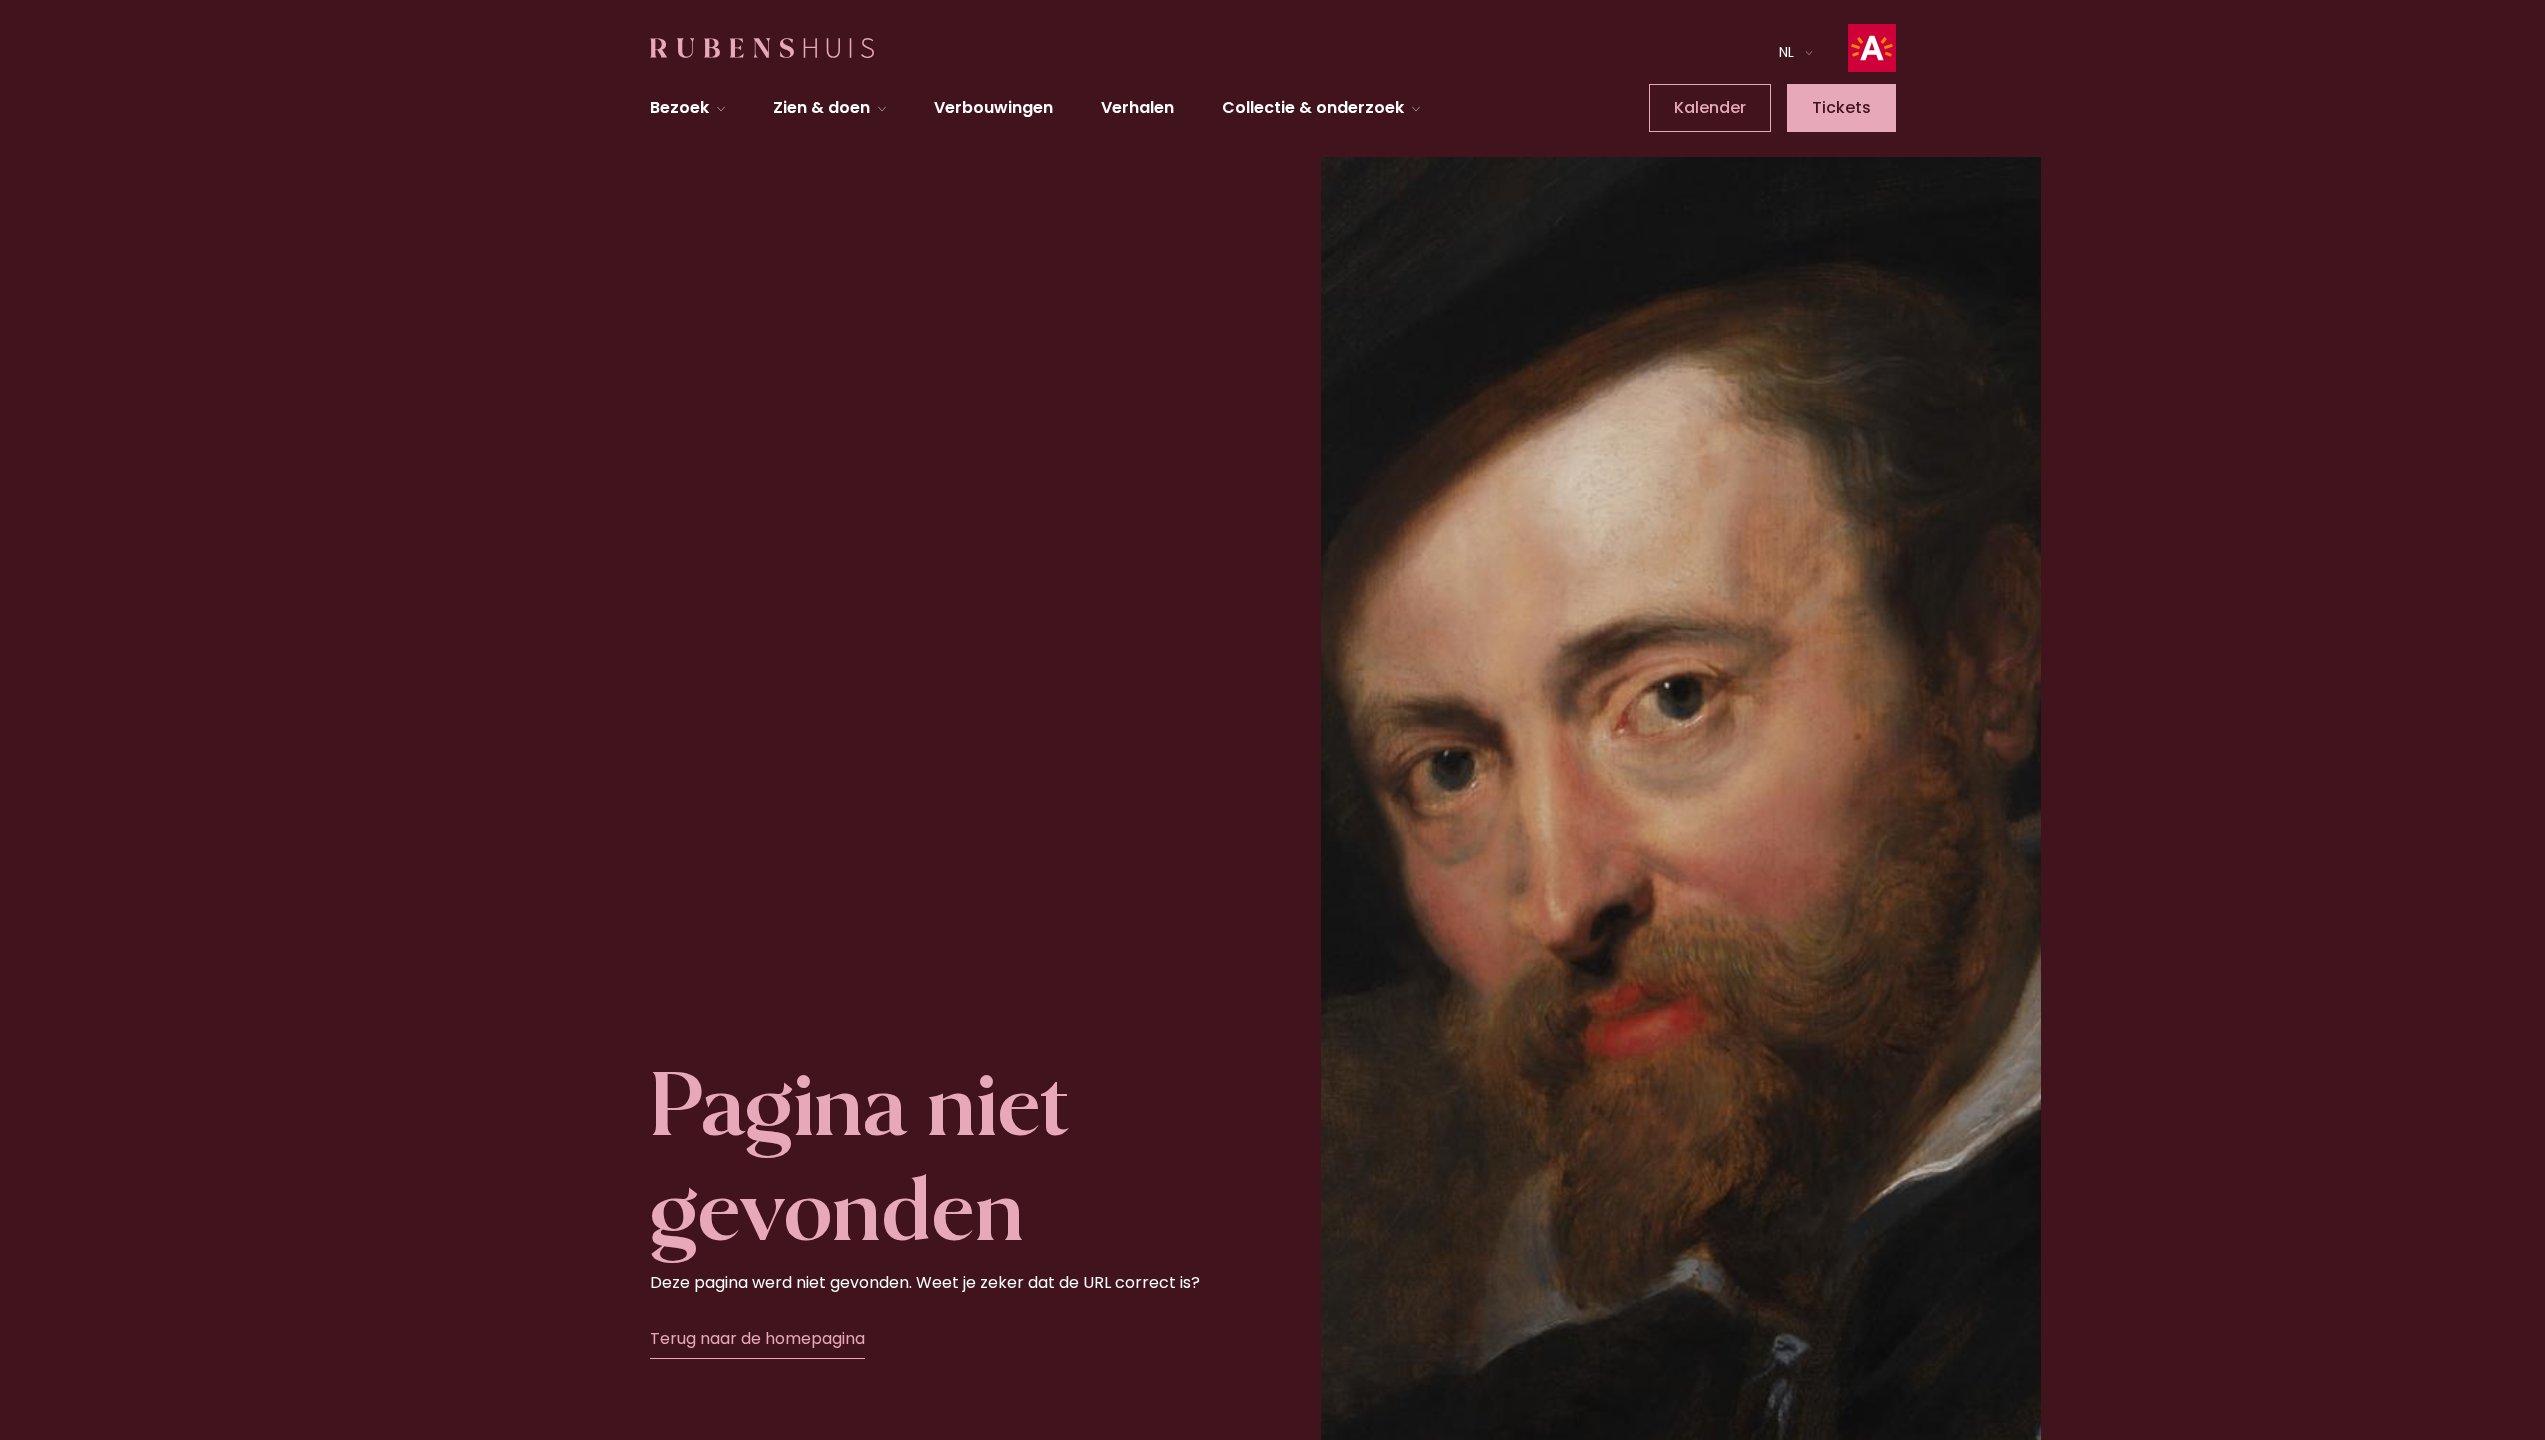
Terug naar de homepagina (757, 1338)
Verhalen (1137, 107)
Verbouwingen (993, 107)
